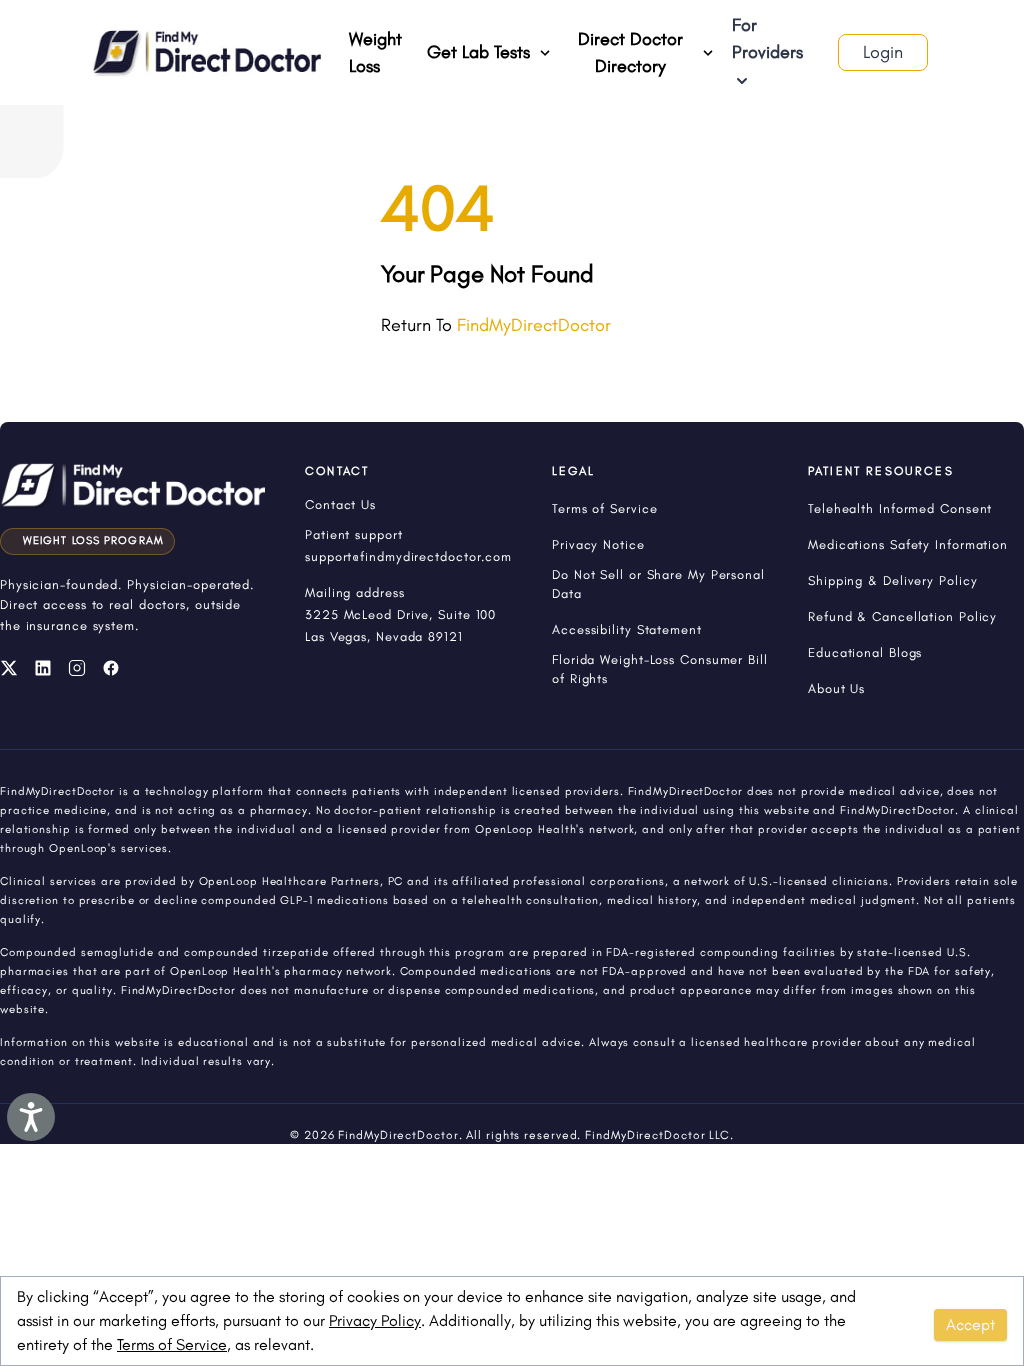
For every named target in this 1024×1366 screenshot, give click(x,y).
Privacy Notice (598, 544)
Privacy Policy (375, 1320)
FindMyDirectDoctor (534, 325)
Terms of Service (172, 1344)
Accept (970, 1324)
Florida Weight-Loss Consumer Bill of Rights (660, 669)
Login (883, 52)
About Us (836, 688)
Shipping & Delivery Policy (892, 580)
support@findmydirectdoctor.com (408, 556)
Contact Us (340, 504)
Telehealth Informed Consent (900, 508)
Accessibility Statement (627, 629)
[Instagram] (77, 668)
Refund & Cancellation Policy (902, 616)
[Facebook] (111, 668)
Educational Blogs (865, 652)
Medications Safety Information (908, 544)
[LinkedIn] (43, 668)
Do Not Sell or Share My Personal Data (658, 584)
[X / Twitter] (9, 668)
